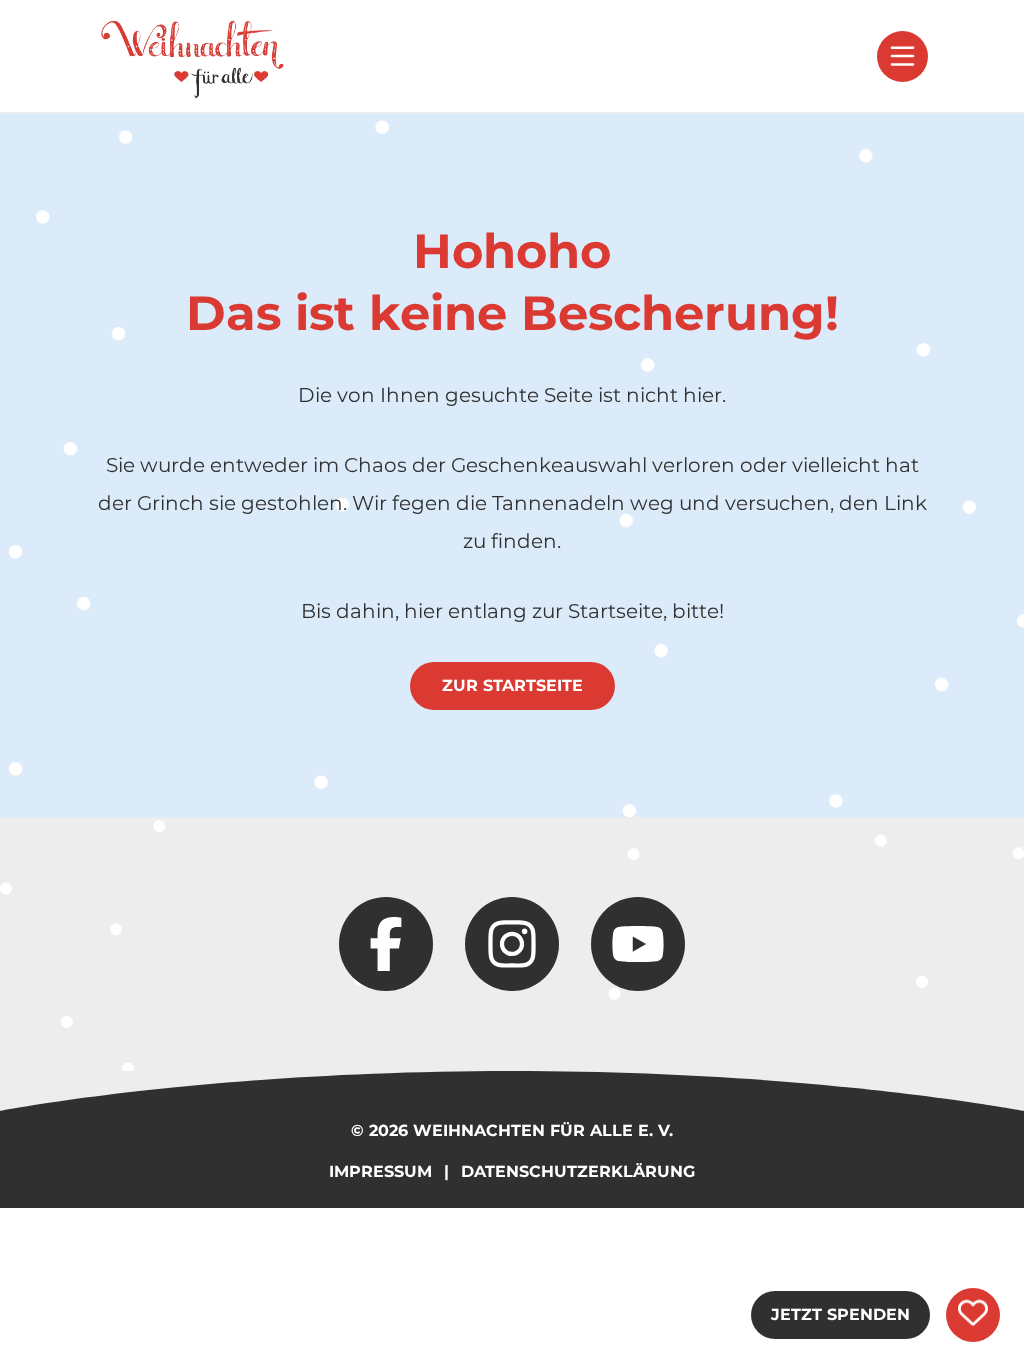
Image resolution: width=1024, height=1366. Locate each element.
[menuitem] (192, 55)
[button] (902, 56)
